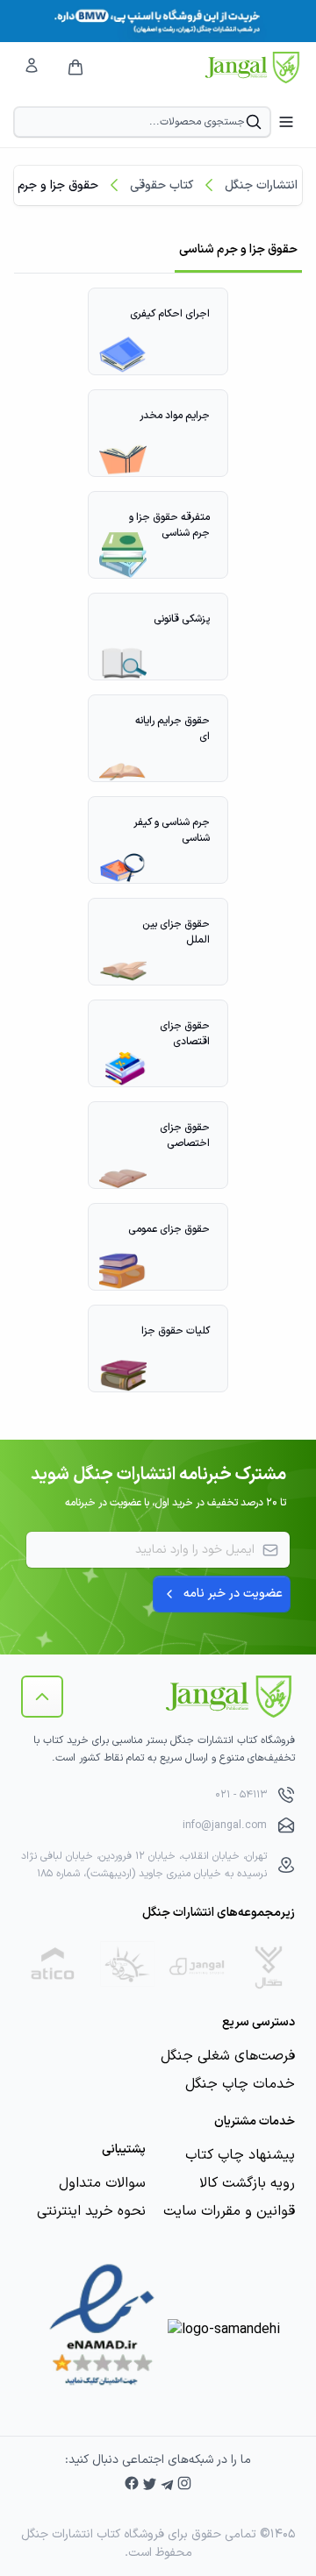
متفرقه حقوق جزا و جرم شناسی (169, 525)
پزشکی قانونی (182, 619)
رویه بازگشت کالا (247, 2183)
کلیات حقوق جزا (176, 1331)
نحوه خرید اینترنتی (91, 2211)
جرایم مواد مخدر (175, 416)
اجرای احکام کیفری (170, 314)
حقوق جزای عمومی (169, 1229)
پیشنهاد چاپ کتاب (240, 2155)
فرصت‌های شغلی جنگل (228, 2056)
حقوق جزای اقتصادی (185, 1034)
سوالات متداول (102, 2183)
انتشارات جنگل (261, 185)
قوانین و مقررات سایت (229, 2211)
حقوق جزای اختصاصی (185, 1135)
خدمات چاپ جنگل (240, 2084)
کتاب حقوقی (162, 185)
